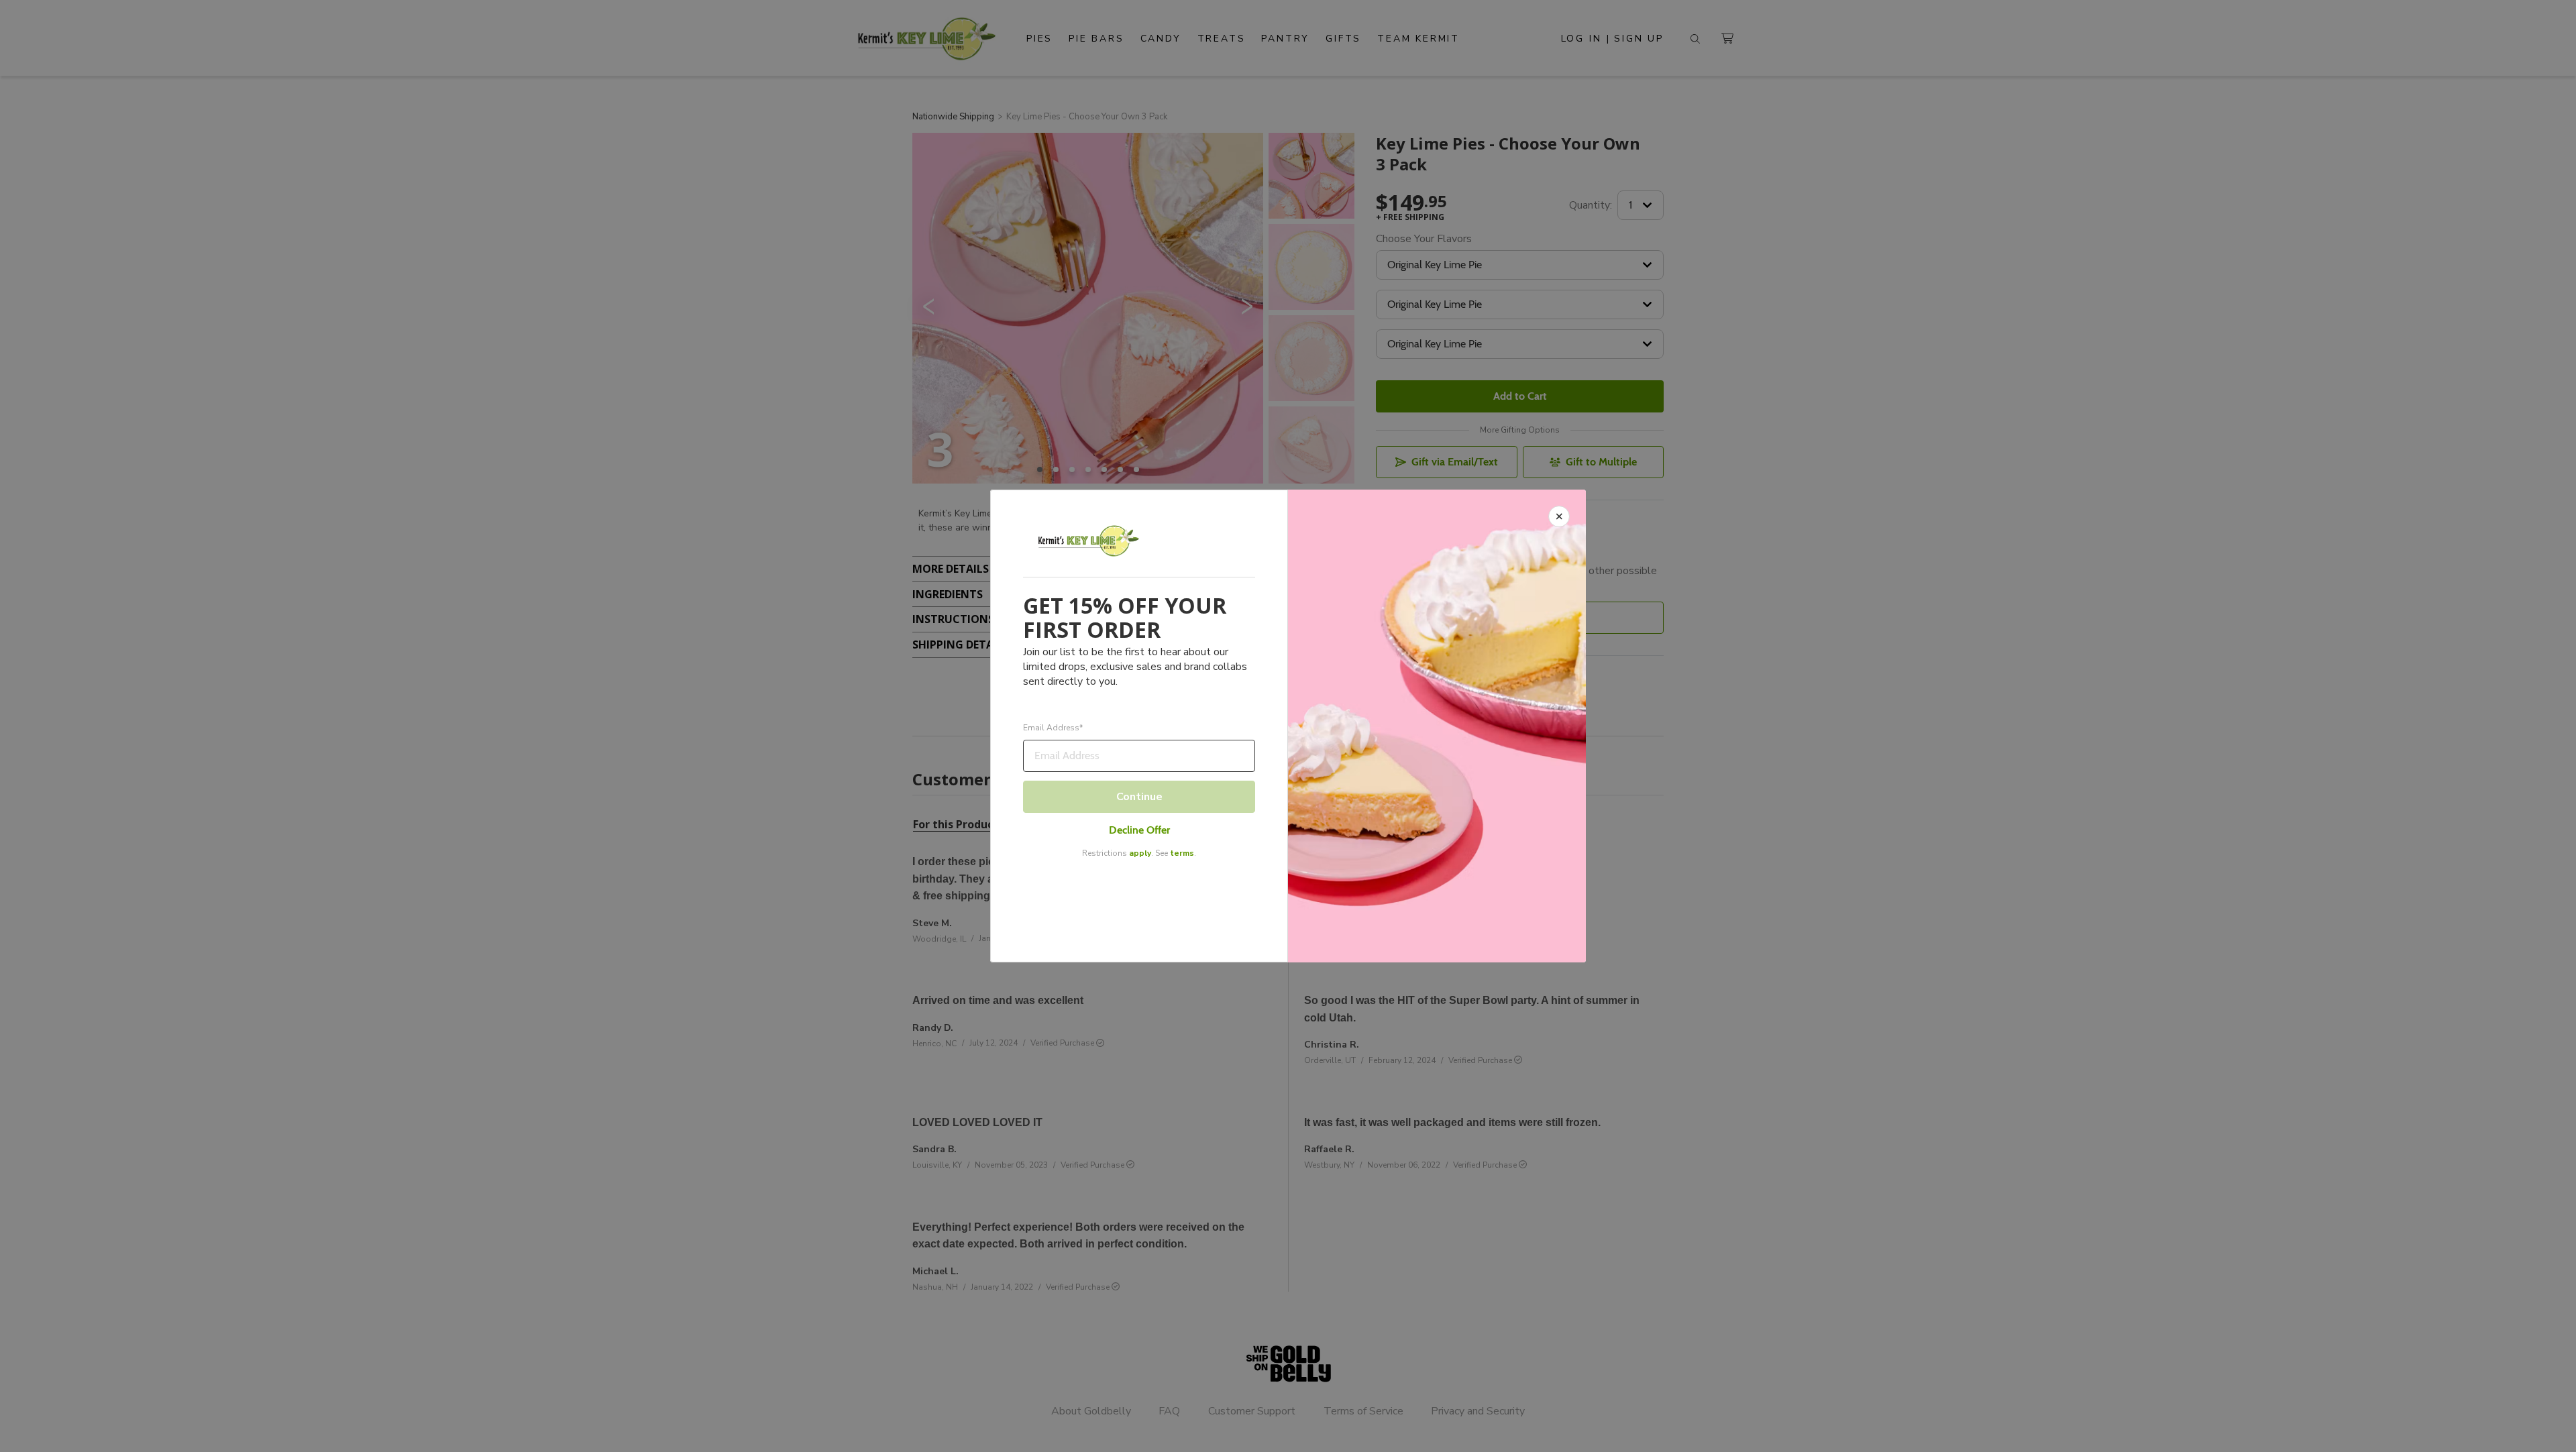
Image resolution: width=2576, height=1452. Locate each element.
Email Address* (1053, 728)
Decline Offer (1139, 830)
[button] (1288, 726)
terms (1182, 853)
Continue (1139, 797)
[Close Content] (1559, 516)
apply (1140, 853)
